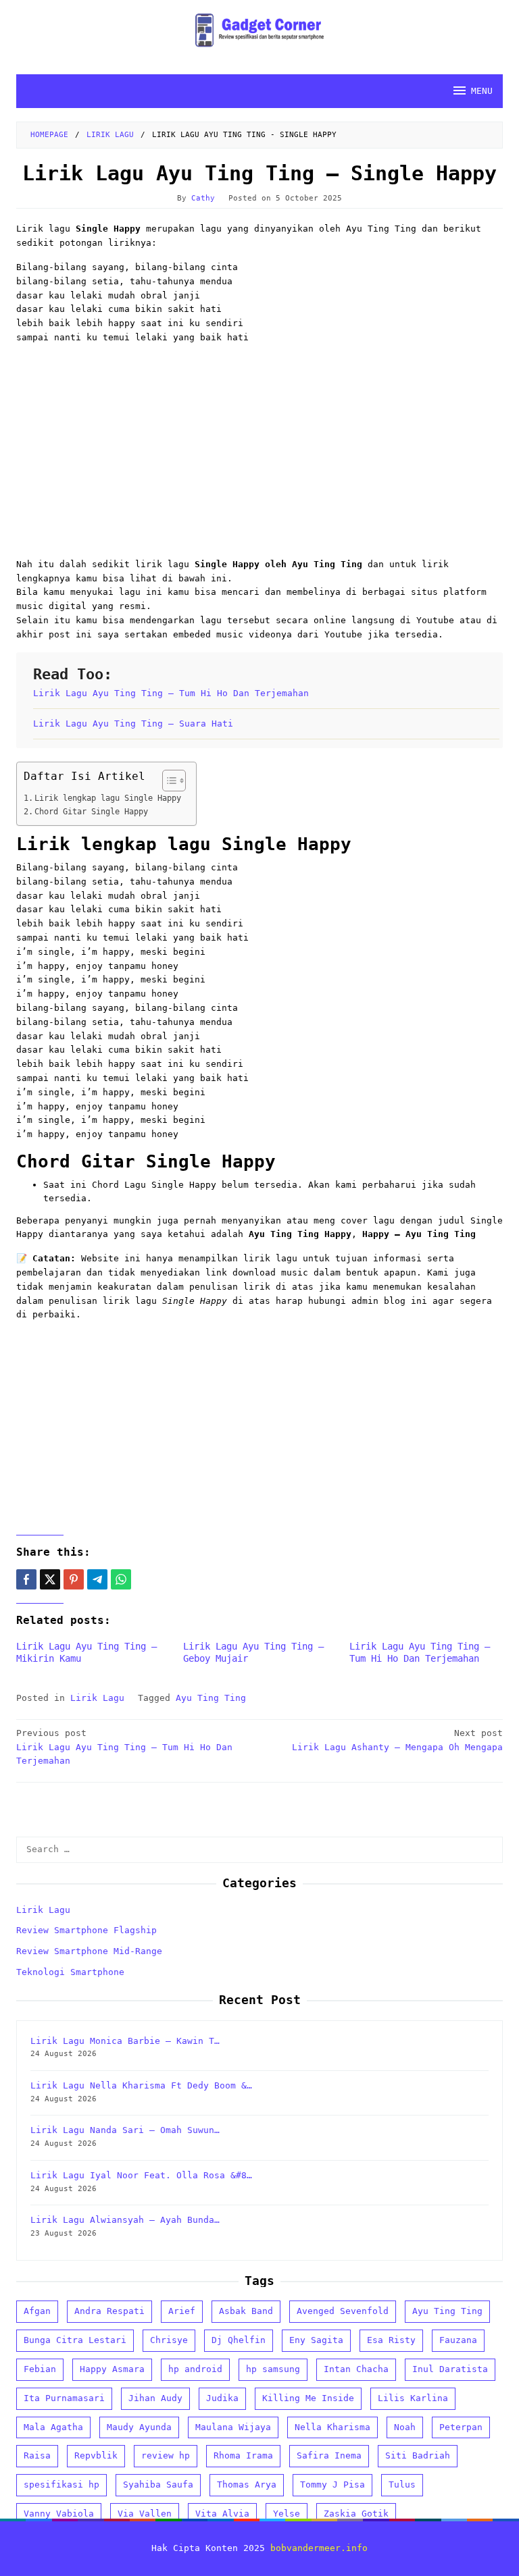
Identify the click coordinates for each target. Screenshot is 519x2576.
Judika (222, 2398)
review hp (166, 2455)
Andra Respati (109, 2311)
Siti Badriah (418, 2455)
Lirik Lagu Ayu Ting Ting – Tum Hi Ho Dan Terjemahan (171, 693)
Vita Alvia (222, 2514)
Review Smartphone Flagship (86, 1930)
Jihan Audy (155, 2398)
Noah (405, 2427)
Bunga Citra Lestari (75, 2340)
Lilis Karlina (413, 2398)
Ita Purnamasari (64, 2398)
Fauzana (458, 2340)
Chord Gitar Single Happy (91, 812)
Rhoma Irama (243, 2455)
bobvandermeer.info (319, 2548)
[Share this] (26, 1579)
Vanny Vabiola (59, 2514)
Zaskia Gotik (356, 2514)
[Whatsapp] (121, 1579)
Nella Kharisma (332, 2427)
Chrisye (169, 2340)
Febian (40, 2369)
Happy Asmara (112, 2369)
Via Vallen (145, 2514)
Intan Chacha (356, 2369)
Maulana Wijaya (233, 2427)
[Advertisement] (259, 450)
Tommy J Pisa (332, 2485)
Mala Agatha (53, 2427)
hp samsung (273, 2369)
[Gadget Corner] (259, 30)
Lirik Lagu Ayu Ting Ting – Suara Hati (133, 724)
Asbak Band (246, 2311)
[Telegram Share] (97, 1579)
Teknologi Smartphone (70, 1972)
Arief (182, 2311)
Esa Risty (391, 2340)
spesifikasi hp (61, 2485)
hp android (195, 2369)
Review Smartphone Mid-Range (89, 1951)
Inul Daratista (450, 2369)
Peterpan (461, 2427)
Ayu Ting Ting (211, 1698)
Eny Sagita (316, 2340)
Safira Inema (329, 2455)
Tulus (402, 2485)
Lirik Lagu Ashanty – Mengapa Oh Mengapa (397, 1740)
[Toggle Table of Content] (167, 781)
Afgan (37, 2311)
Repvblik (96, 2455)
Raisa (37, 2455)
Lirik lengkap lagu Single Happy (108, 798)
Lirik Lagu (97, 1698)
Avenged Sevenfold (343, 2311)
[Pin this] (74, 1579)
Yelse (287, 2514)
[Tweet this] (50, 1579)
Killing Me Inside (308, 2398)
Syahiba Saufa (158, 2485)
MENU (482, 91)
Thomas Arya (247, 2485)
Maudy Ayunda (139, 2427)
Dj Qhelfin (239, 2340)
